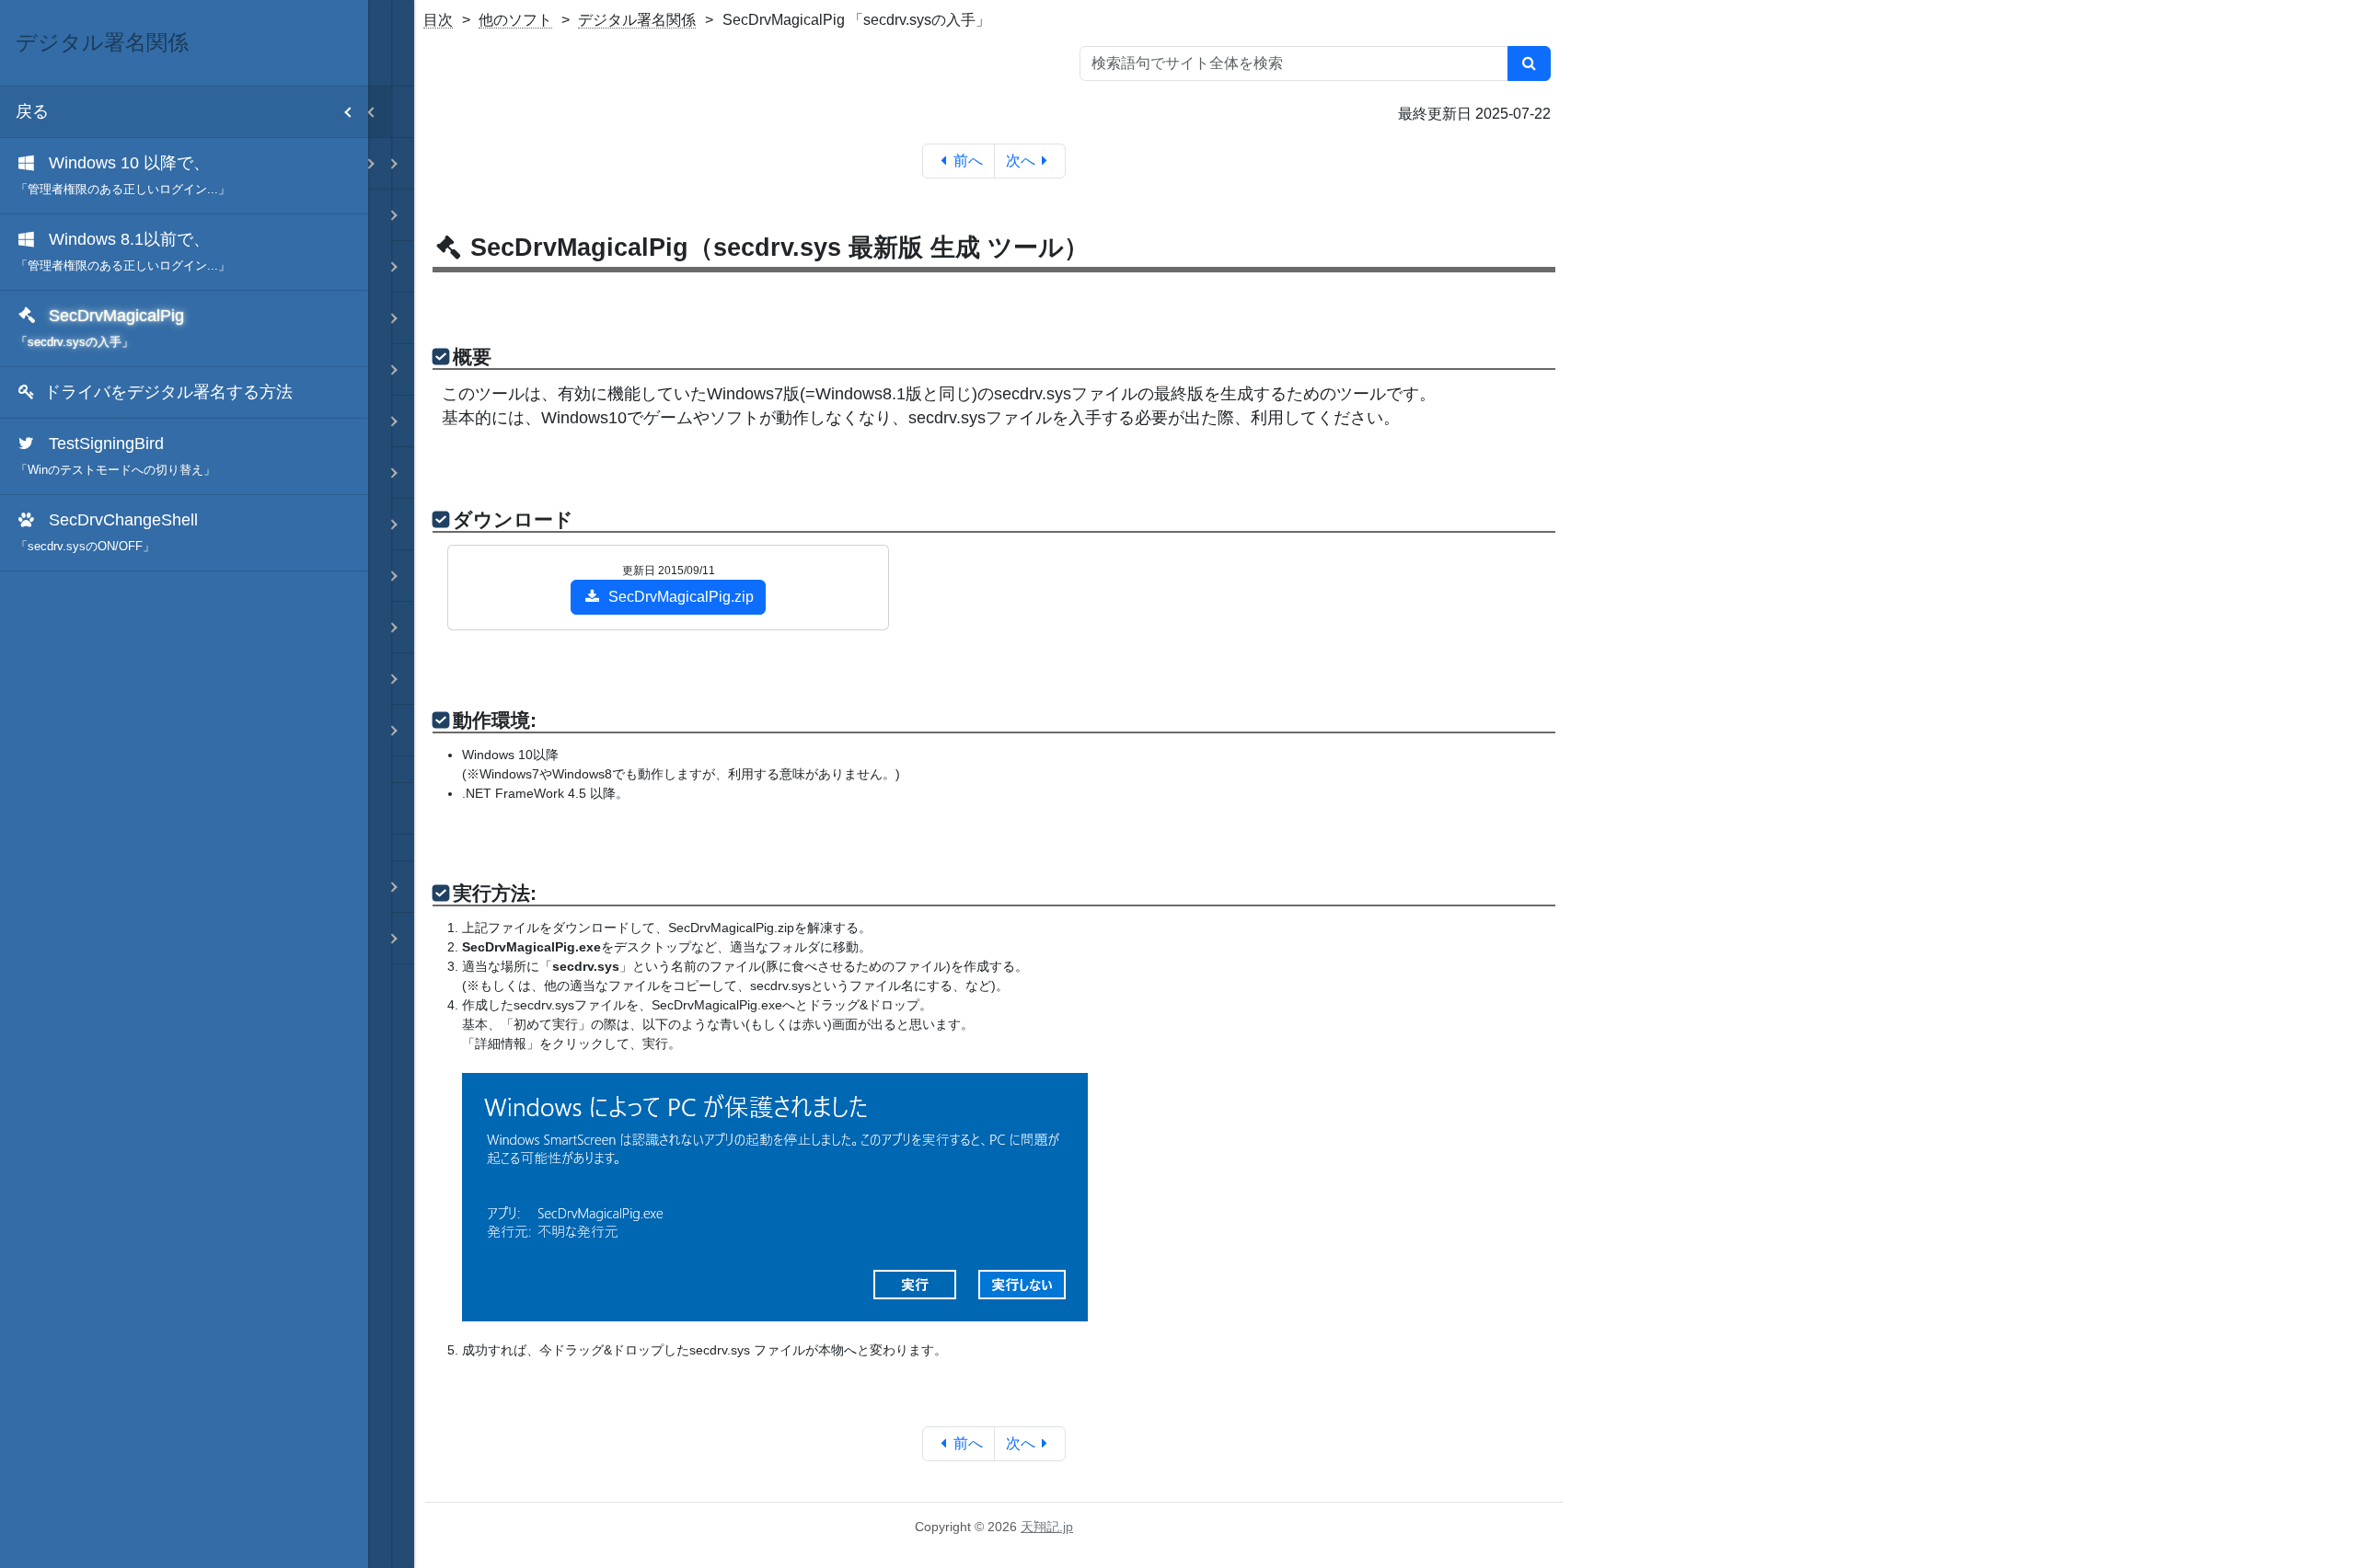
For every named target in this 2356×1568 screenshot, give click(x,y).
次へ (1021, 161)
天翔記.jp (1047, 1527)
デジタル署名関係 (637, 20)
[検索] (1529, 63)
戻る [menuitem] (32, 111)
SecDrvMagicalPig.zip (681, 597)
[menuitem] (184, 176)
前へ (968, 161)
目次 (438, 20)
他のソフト (515, 20)
